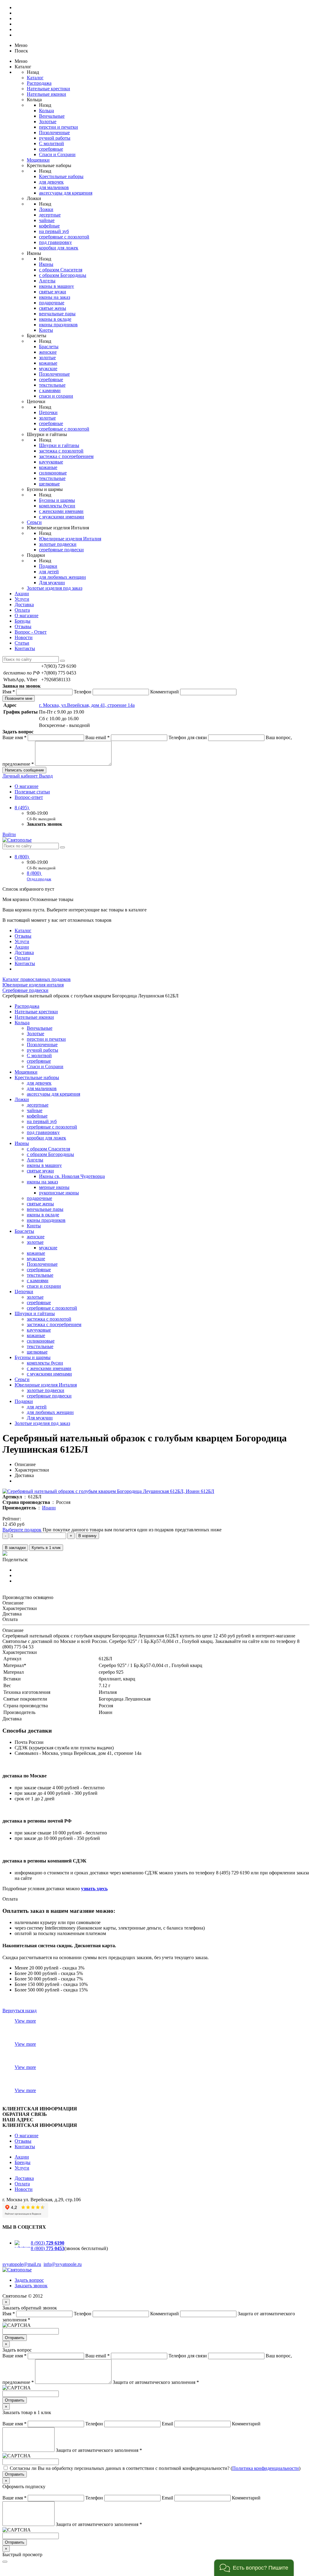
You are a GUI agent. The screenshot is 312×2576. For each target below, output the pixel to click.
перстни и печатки (58, 127)
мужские (48, 369)
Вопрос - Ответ (31, 632)
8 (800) (22, 857)
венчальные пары (57, 314)
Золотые (48, 122)
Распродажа (39, 83)
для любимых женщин (62, 577)
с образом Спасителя (61, 270)
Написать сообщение (24, 770)
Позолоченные (54, 132)
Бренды (23, 621)
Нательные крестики (48, 89)
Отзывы (23, 626)
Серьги (34, 522)
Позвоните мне (19, 698)
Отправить (15, 2338)
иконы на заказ (55, 297)
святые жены (53, 308)
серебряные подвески (61, 550)
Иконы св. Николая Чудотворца (72, 1176)
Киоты (46, 330)
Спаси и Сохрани (57, 154)
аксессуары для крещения (66, 193)
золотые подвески (58, 544)
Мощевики (38, 160)
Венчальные (52, 116)
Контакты (25, 648)
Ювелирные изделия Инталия (70, 539)
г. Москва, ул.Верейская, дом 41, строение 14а (87, 705)
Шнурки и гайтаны (59, 445)
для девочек (51, 182)
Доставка (24, 605)
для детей (49, 572)
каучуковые (51, 462)
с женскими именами (61, 511)
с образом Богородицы (63, 275)
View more (25, 2021)
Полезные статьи (32, 792)
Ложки (46, 209)
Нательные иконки (46, 94)
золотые (47, 358)
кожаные (48, 363)
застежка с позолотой (61, 451)
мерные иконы (54, 1187)
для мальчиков (54, 187)
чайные (47, 220)
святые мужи (53, 292)
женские (48, 352)
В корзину (87, 1536)
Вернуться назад (19, 2011)
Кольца (46, 111)
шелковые (49, 484)
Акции (22, 594)
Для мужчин (52, 583)
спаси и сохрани (56, 396)
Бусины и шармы (57, 500)
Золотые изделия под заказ (55, 588)
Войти (9, 834)
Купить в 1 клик (46, 1548)
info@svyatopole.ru (63, 2264)
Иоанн (49, 1508)
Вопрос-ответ (29, 797)
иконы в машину (57, 286)
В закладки (15, 1548)
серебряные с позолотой (64, 237)
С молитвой (51, 143)
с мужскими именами (62, 517)
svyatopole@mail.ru (22, 2264)
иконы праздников (58, 325)
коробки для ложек (59, 248)
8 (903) (48, 2243)
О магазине (27, 615)
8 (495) (22, 808)
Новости (24, 637)
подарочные (52, 303)
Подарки (48, 566)
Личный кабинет (21, 776)
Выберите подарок (22, 1530)
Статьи (22, 643)
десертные (50, 215)
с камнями (50, 390)
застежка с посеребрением (66, 456)
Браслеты (49, 347)
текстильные (52, 385)
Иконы (46, 264)
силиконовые (53, 473)
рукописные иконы (59, 1193)
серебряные (51, 149)
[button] (254, 2568)
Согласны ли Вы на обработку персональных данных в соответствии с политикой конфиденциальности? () (155, 2468)
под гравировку (55, 242)
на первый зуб (54, 231)
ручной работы (55, 138)
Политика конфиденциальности (266, 2468)
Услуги (22, 599)
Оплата (22, 610)
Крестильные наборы (61, 176)
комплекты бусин (57, 506)
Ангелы (47, 281)
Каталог (35, 78)
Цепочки (48, 412)
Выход (46, 776)
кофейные (49, 226)
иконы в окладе (55, 319)
